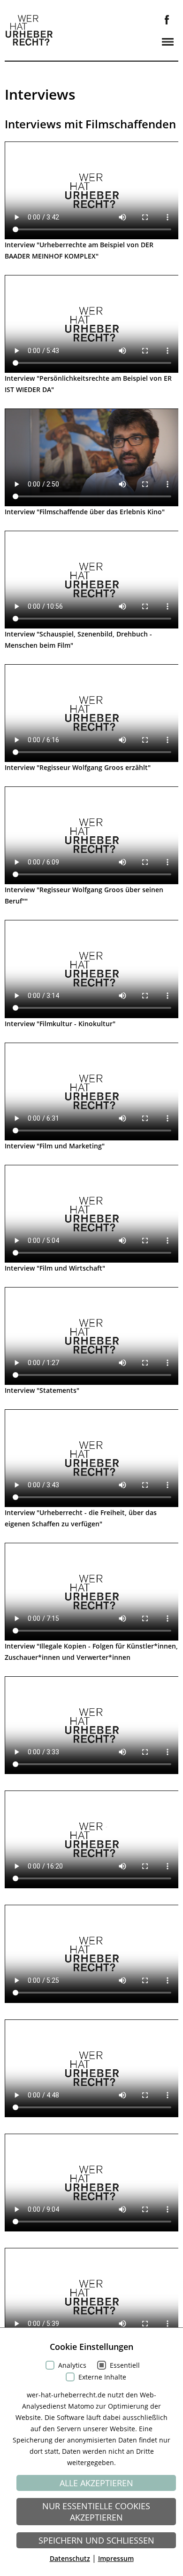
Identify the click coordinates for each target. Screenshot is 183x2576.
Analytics (72, 2365)
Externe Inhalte (102, 2377)
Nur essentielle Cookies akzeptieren (96, 2512)
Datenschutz (70, 2558)
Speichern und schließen (96, 2540)
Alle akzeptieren (96, 2483)
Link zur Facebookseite (167, 20)
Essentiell (125, 2365)
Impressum (116, 2558)
